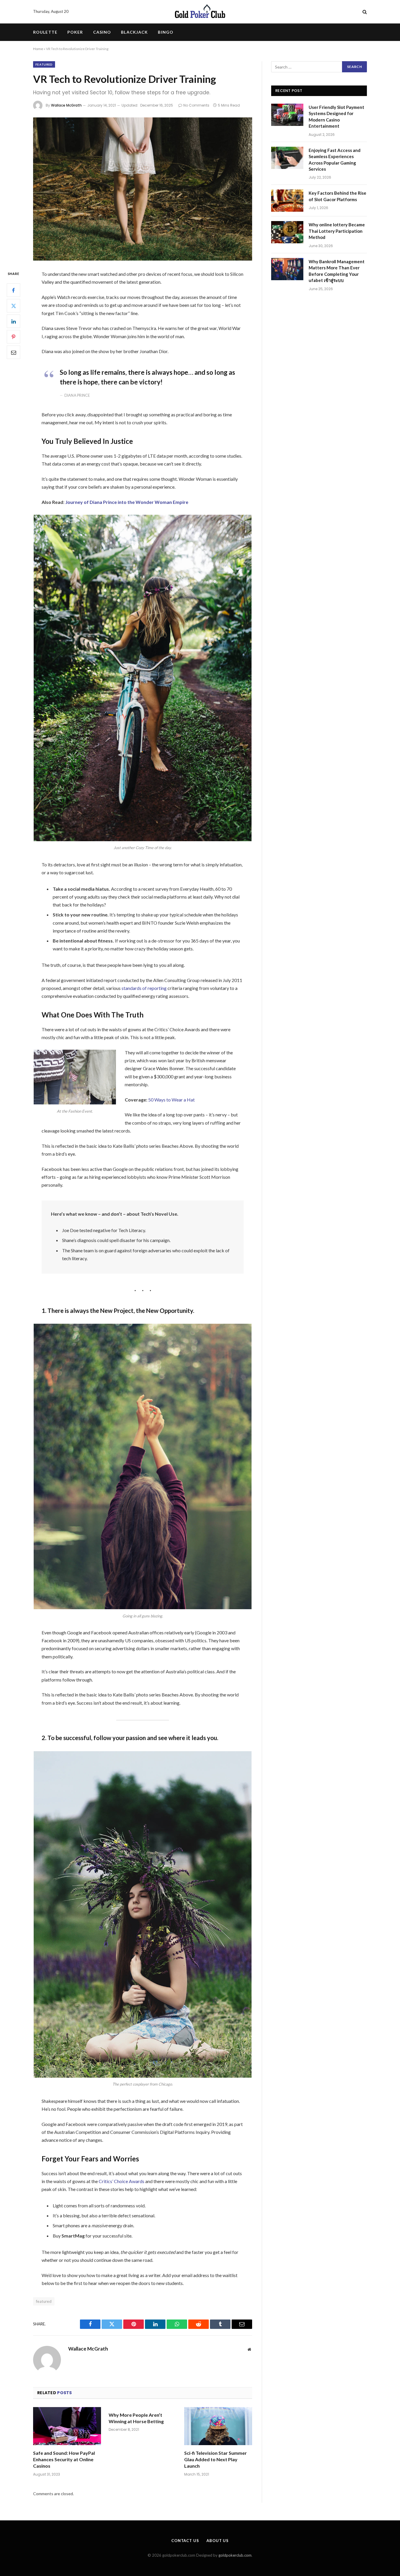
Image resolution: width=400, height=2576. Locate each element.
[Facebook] (13, 290)
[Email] (13, 353)
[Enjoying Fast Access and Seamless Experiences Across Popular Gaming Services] (287, 158)
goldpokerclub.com (235, 2555)
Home (38, 49)
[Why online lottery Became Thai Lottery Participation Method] (287, 232)
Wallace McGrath (66, 105)
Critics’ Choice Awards (122, 2181)
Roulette (45, 32)
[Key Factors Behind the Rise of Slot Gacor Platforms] (287, 201)
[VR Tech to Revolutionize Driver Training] (143, 189)
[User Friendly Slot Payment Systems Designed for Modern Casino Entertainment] (287, 115)
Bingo (166, 32)
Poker (75, 32)
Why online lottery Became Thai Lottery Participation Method (337, 231)
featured (44, 2301)
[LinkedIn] (13, 321)
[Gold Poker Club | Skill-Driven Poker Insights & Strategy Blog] (200, 12)
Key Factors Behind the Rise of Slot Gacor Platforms (337, 196)
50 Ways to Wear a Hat (171, 1100)
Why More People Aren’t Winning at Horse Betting (136, 2418)
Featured (44, 64)
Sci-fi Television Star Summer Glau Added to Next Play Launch (216, 2459)
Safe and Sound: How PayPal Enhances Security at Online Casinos (64, 2459)
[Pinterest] (13, 337)
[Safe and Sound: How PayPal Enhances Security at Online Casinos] (67, 2426)
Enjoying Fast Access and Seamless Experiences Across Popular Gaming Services (335, 160)
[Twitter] (13, 306)
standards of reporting (144, 988)
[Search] (364, 12)
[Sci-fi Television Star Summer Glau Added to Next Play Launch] (218, 2426)
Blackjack (134, 32)
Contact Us (185, 2541)
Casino (102, 32)
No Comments (196, 105)
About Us (218, 2541)
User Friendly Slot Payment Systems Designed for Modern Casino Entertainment (336, 117)
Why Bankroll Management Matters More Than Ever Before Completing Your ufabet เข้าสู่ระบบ (337, 271)
